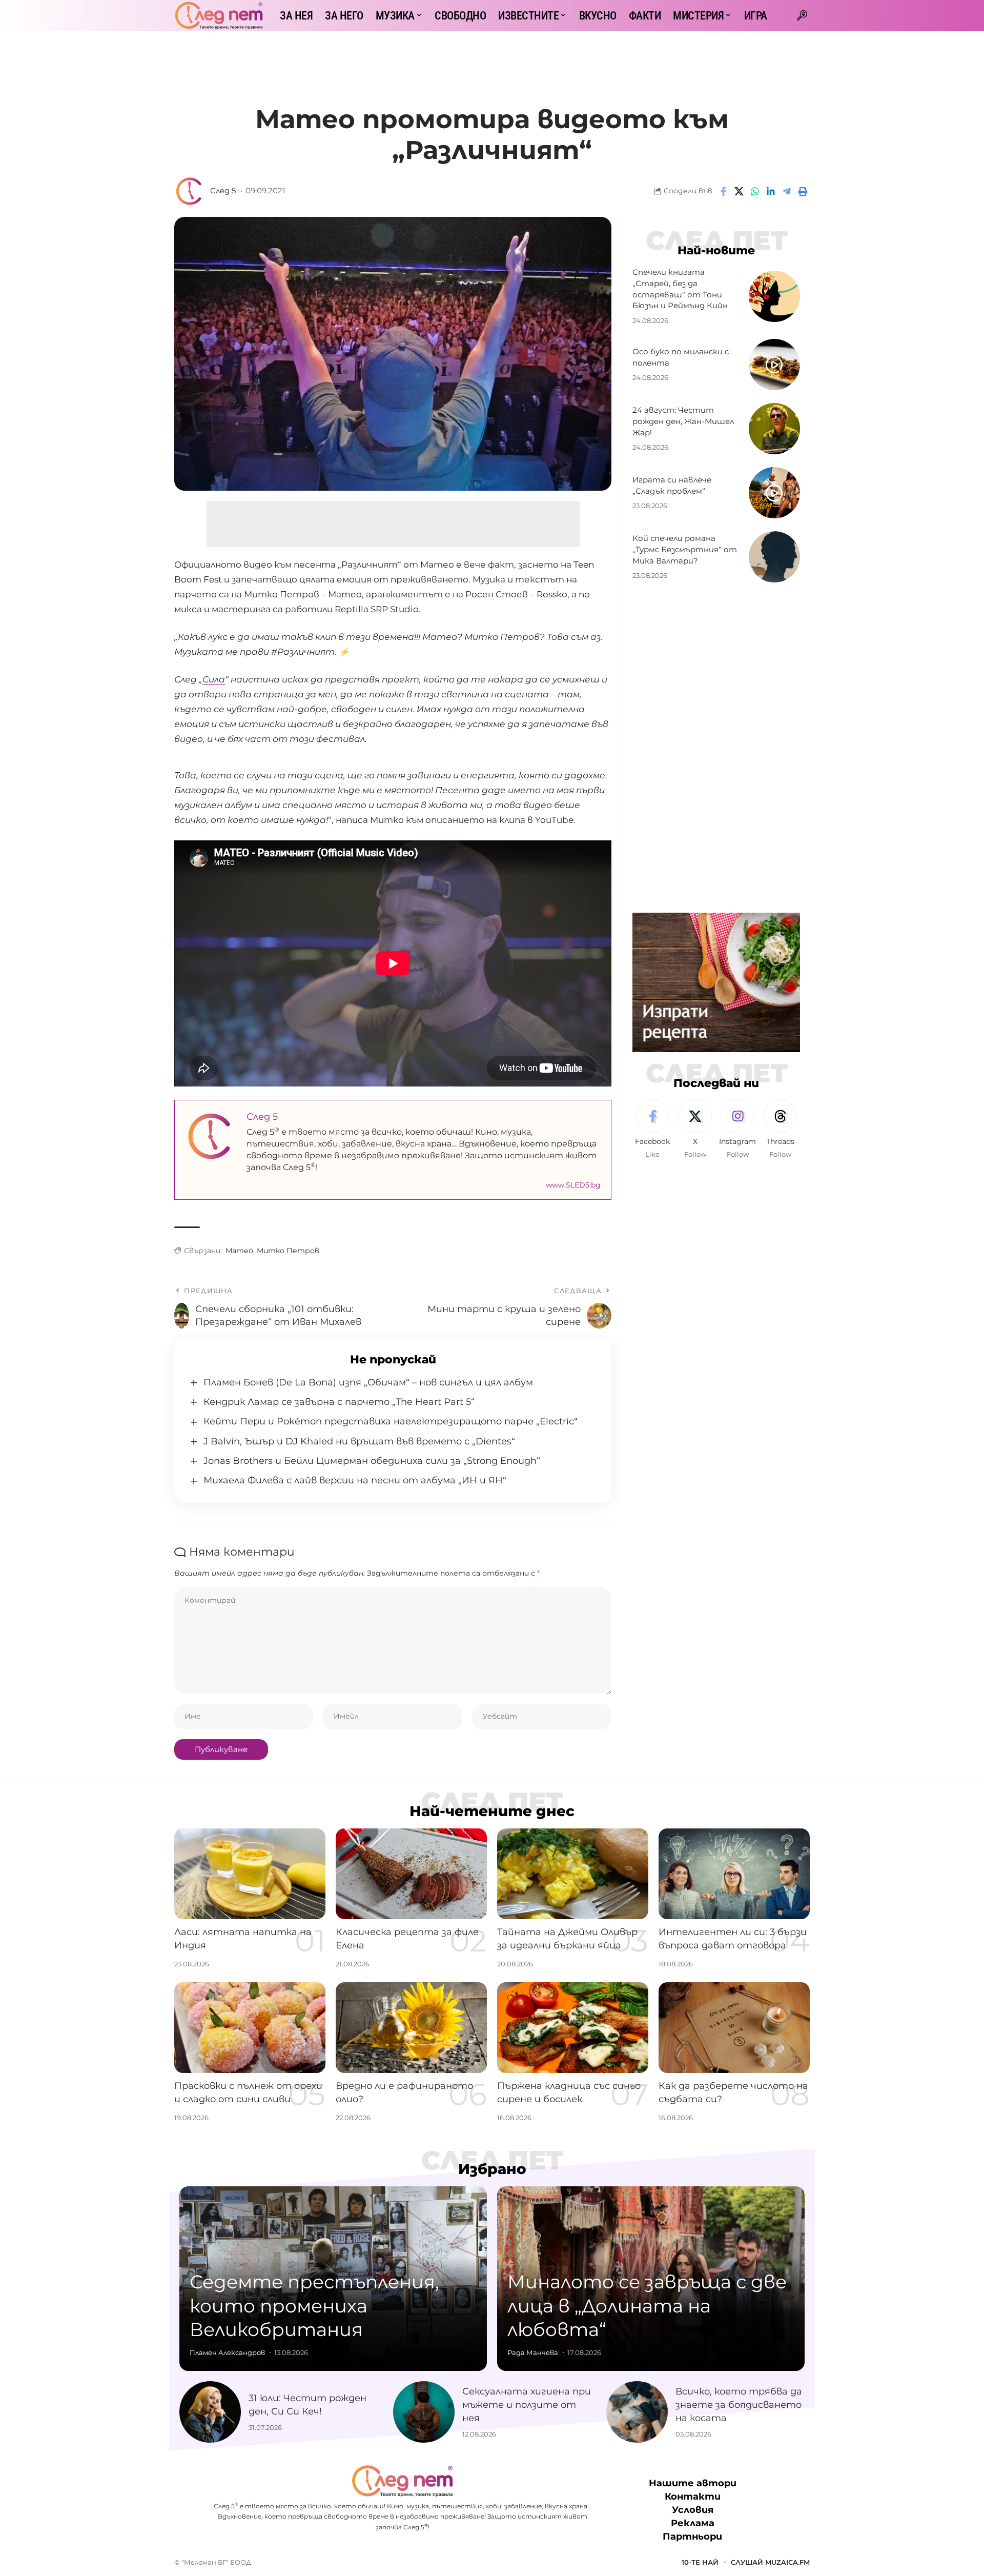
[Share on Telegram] (787, 191)
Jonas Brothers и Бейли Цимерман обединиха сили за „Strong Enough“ (372, 1461)
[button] (802, 15)
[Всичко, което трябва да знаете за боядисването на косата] (637, 2412)
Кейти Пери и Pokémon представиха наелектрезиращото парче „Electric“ (391, 1421)
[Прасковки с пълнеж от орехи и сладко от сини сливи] (250, 2028)
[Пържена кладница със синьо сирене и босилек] (573, 2028)
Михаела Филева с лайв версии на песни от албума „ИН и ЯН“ (355, 1480)
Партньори (692, 2537)
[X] (695, 1130)
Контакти (693, 2497)
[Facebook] (652, 1130)
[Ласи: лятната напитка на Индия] (250, 1874)
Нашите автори (693, 2483)
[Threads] (780, 1130)
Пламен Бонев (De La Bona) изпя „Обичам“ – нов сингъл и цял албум (368, 1382)
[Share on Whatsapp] (755, 191)
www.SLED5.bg (573, 1185)
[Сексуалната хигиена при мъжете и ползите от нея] (424, 2412)
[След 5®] (219, 15)
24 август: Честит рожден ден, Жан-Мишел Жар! (683, 421)
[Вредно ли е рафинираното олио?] (411, 2028)
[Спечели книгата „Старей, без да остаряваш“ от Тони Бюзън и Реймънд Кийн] (774, 296)
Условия (693, 2510)
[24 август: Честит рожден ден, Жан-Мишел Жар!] (774, 429)
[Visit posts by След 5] (190, 191)
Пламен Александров (227, 2352)
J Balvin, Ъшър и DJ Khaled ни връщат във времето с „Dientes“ (359, 1441)
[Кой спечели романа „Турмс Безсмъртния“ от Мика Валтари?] (774, 557)
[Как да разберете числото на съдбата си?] (734, 2028)
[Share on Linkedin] (771, 191)
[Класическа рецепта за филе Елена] (411, 1874)
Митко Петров (288, 1251)
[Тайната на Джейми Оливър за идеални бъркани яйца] (573, 1874)
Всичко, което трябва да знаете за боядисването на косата (739, 2405)
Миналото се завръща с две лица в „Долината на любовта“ (647, 2306)
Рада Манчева (533, 2352)
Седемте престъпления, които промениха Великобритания (314, 2306)
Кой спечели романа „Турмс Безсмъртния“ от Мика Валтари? (685, 549)
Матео (239, 1251)
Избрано (492, 2169)
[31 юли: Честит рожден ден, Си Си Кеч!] (210, 2412)
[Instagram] (737, 1130)
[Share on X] (739, 191)
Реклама (693, 2524)
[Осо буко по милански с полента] (774, 365)
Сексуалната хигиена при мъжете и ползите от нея (527, 2405)
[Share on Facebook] (723, 191)
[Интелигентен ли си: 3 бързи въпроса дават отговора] (734, 1874)
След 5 (223, 191)
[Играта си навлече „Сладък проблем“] (774, 493)
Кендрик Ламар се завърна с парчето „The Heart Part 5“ (339, 1402)
